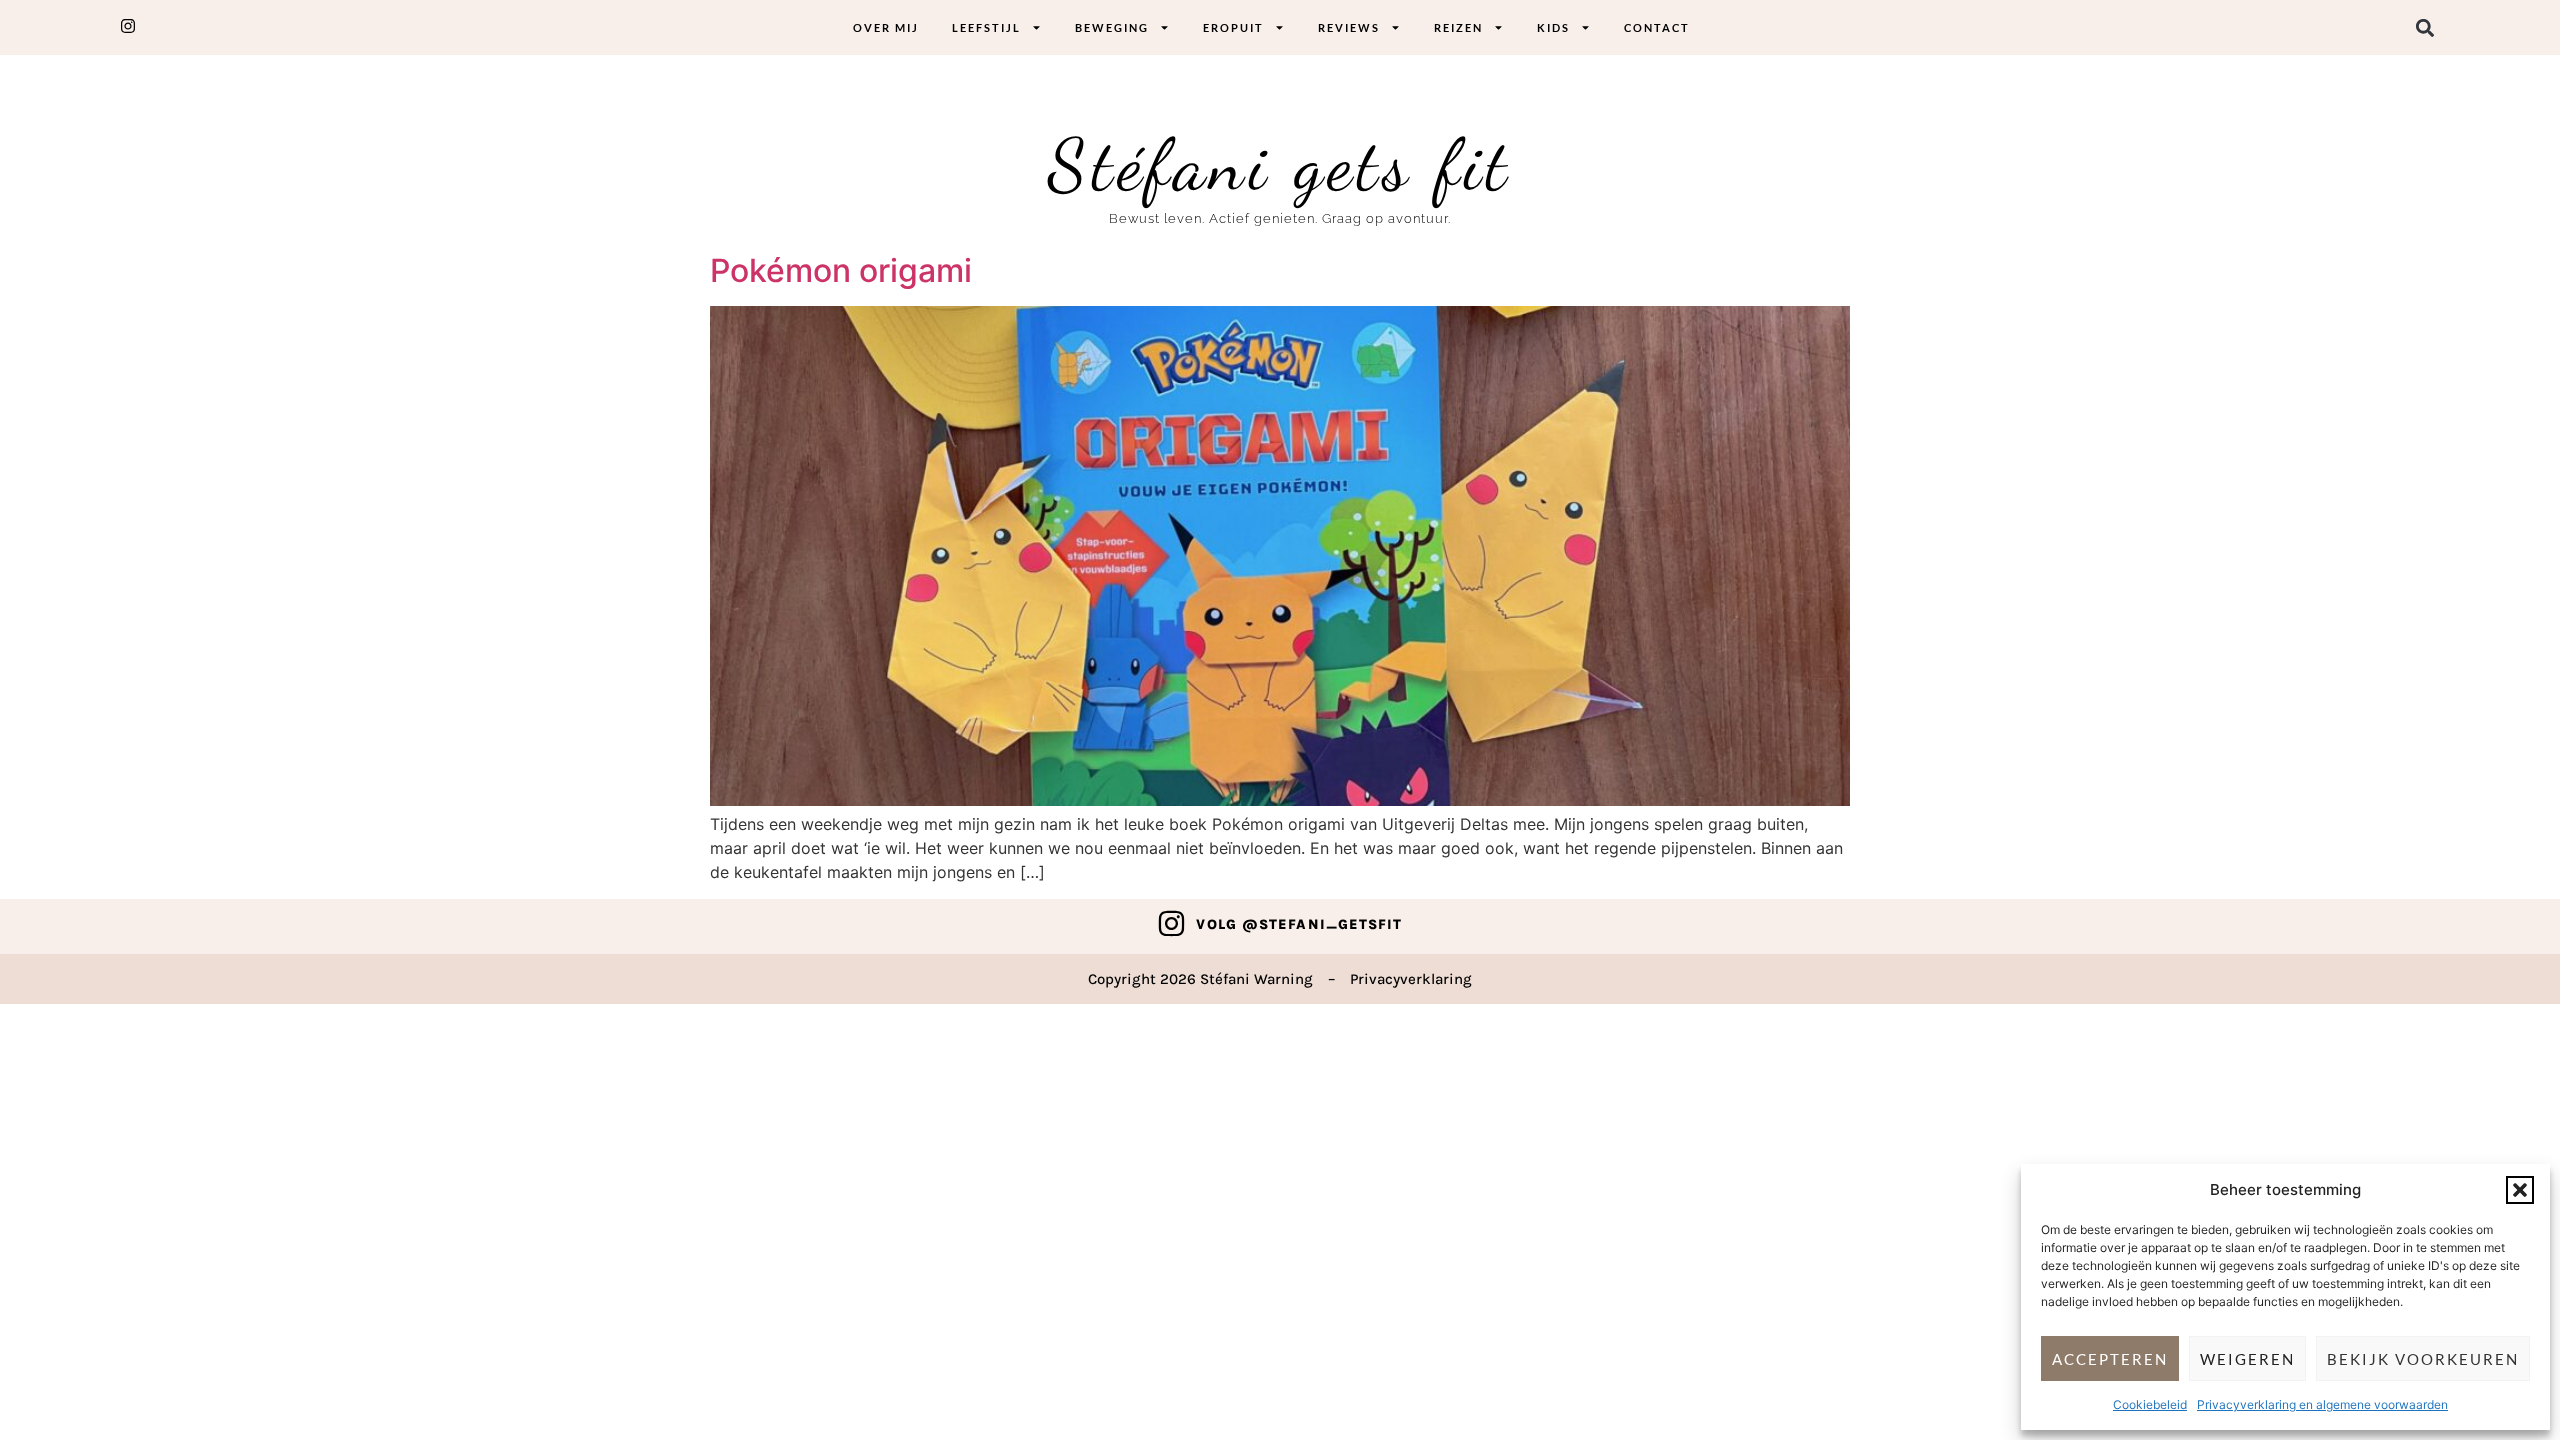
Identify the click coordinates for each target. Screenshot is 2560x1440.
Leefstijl (986, 27)
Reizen (1458, 27)
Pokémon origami (841, 270)
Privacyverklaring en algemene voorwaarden (2322, 1404)
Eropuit (1233, 27)
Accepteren (2110, 1359)
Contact (1657, 27)
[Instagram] (1171, 923)
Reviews (1349, 27)
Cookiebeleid (2150, 1404)
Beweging (1112, 27)
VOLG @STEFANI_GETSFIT (1299, 924)
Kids (1553, 27)
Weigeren (2247, 1359)
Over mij (886, 27)
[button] (2520, 1190)
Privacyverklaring (1411, 979)
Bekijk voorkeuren (2423, 1359)
